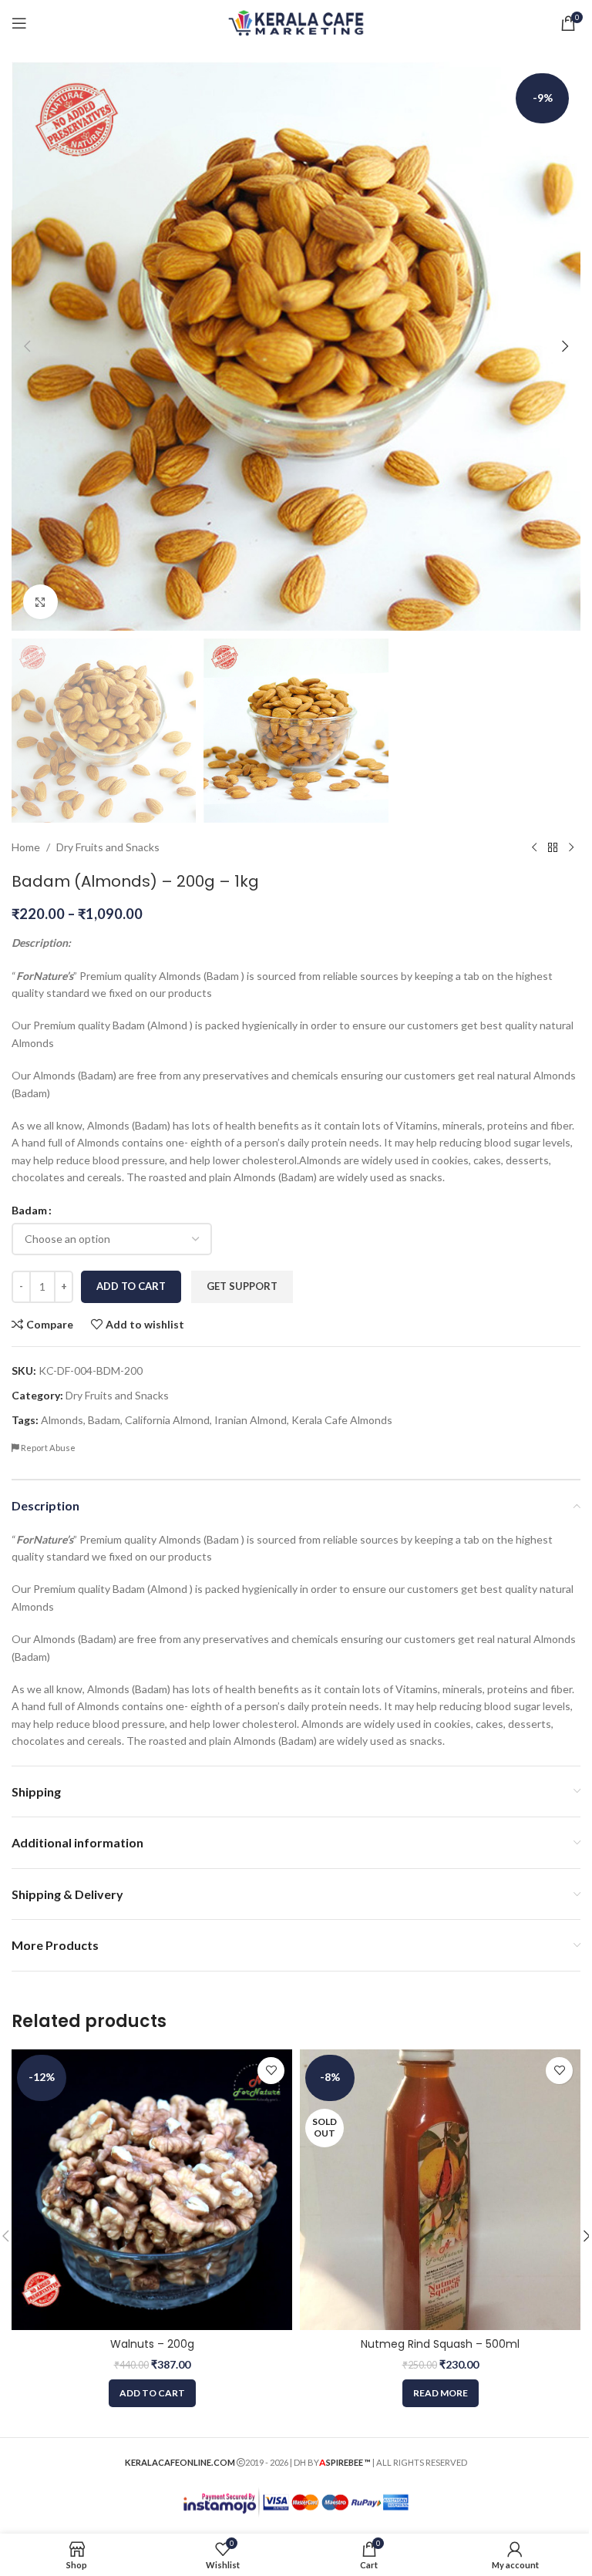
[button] (27, 346)
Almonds (62, 1420)
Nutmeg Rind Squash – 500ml (440, 2344)
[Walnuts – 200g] (152, 2190)
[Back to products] (553, 847)
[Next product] (571, 847)
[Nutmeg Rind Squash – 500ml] (440, 2190)
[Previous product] (534, 847)
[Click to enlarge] (40, 602)
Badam (29, 1210)
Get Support (242, 1286)
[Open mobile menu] (19, 23)
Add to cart (131, 1286)
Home (26, 847)
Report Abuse (47, 1448)
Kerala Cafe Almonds (342, 1420)
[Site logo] (296, 22)
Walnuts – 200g (152, 2344)
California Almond (167, 1420)
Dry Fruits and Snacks (108, 847)
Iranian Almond (251, 1420)
